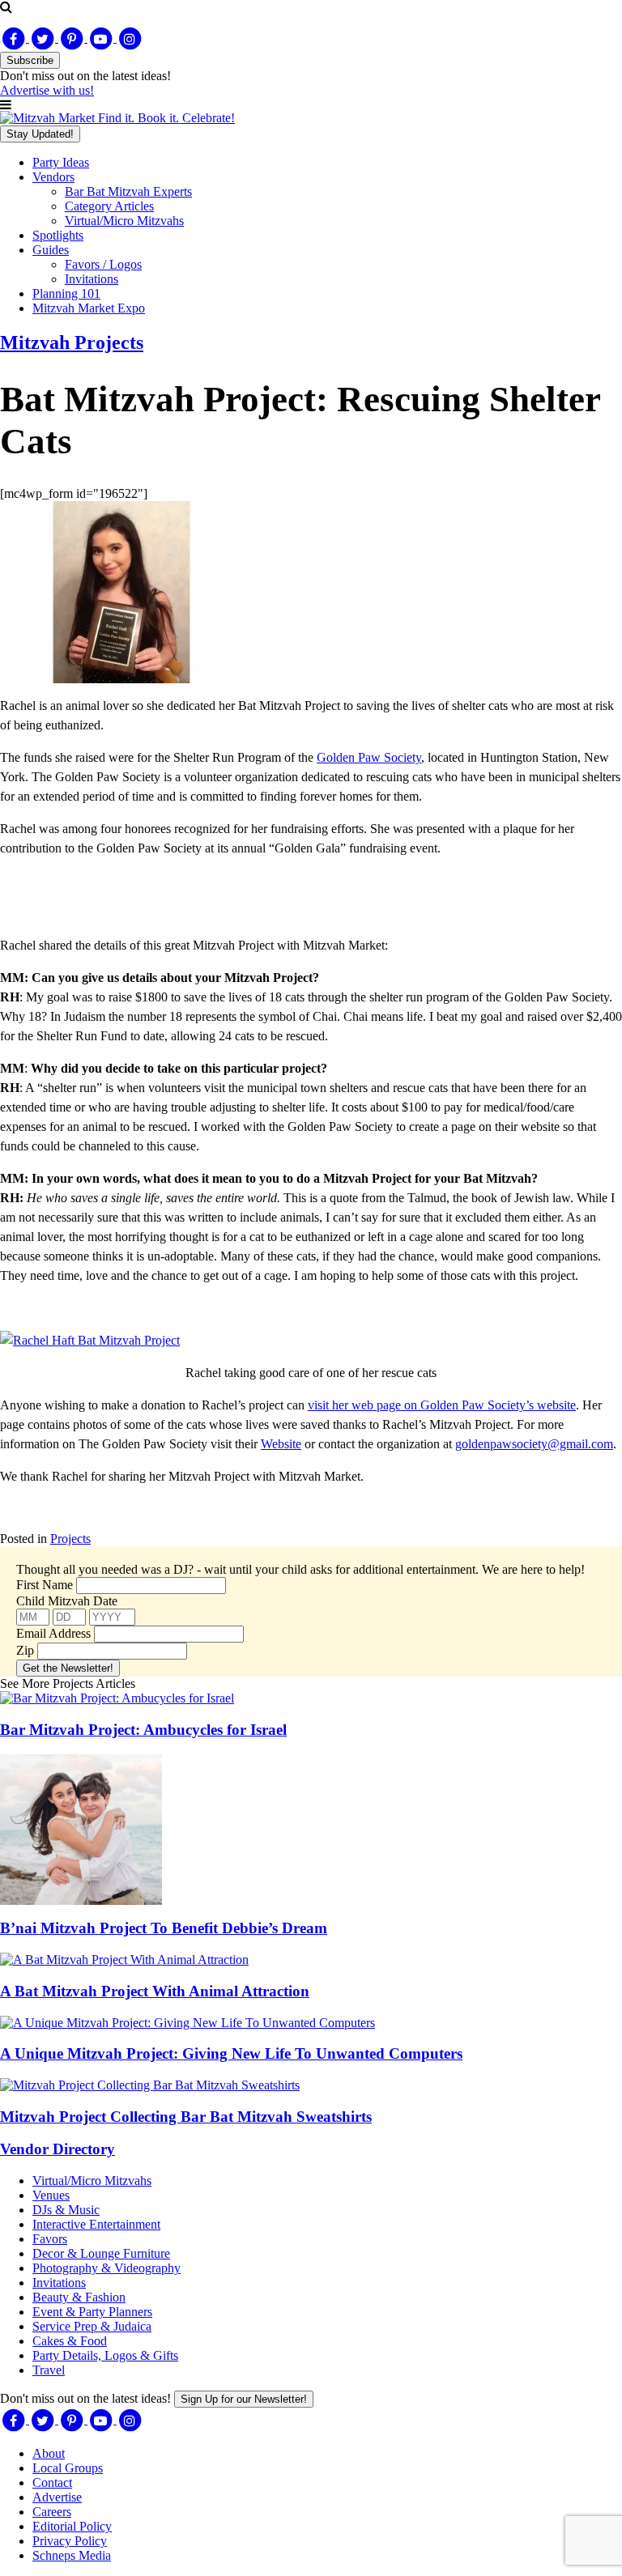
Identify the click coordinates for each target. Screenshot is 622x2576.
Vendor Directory (58, 2149)
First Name (45, 1585)
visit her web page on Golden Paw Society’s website (442, 1405)
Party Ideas (61, 162)
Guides (51, 250)
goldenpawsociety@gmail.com (534, 1444)
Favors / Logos (103, 264)
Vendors (53, 177)
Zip (25, 1650)
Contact (52, 2482)
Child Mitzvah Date (67, 1601)
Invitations (92, 279)
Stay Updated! (40, 134)
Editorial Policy (72, 2526)
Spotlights (58, 235)
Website (281, 1444)
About (49, 2453)
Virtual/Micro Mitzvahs (124, 221)
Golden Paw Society (369, 757)
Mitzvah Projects (72, 342)
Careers (52, 2512)
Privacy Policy (70, 2541)
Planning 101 (66, 293)
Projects (70, 1539)
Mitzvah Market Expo (89, 308)
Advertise (57, 2497)
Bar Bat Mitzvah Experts (128, 191)
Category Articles (109, 206)
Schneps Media (72, 2555)
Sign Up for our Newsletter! (244, 2399)
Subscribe (30, 60)
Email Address (53, 1633)
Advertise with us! (47, 90)
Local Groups (68, 2468)
